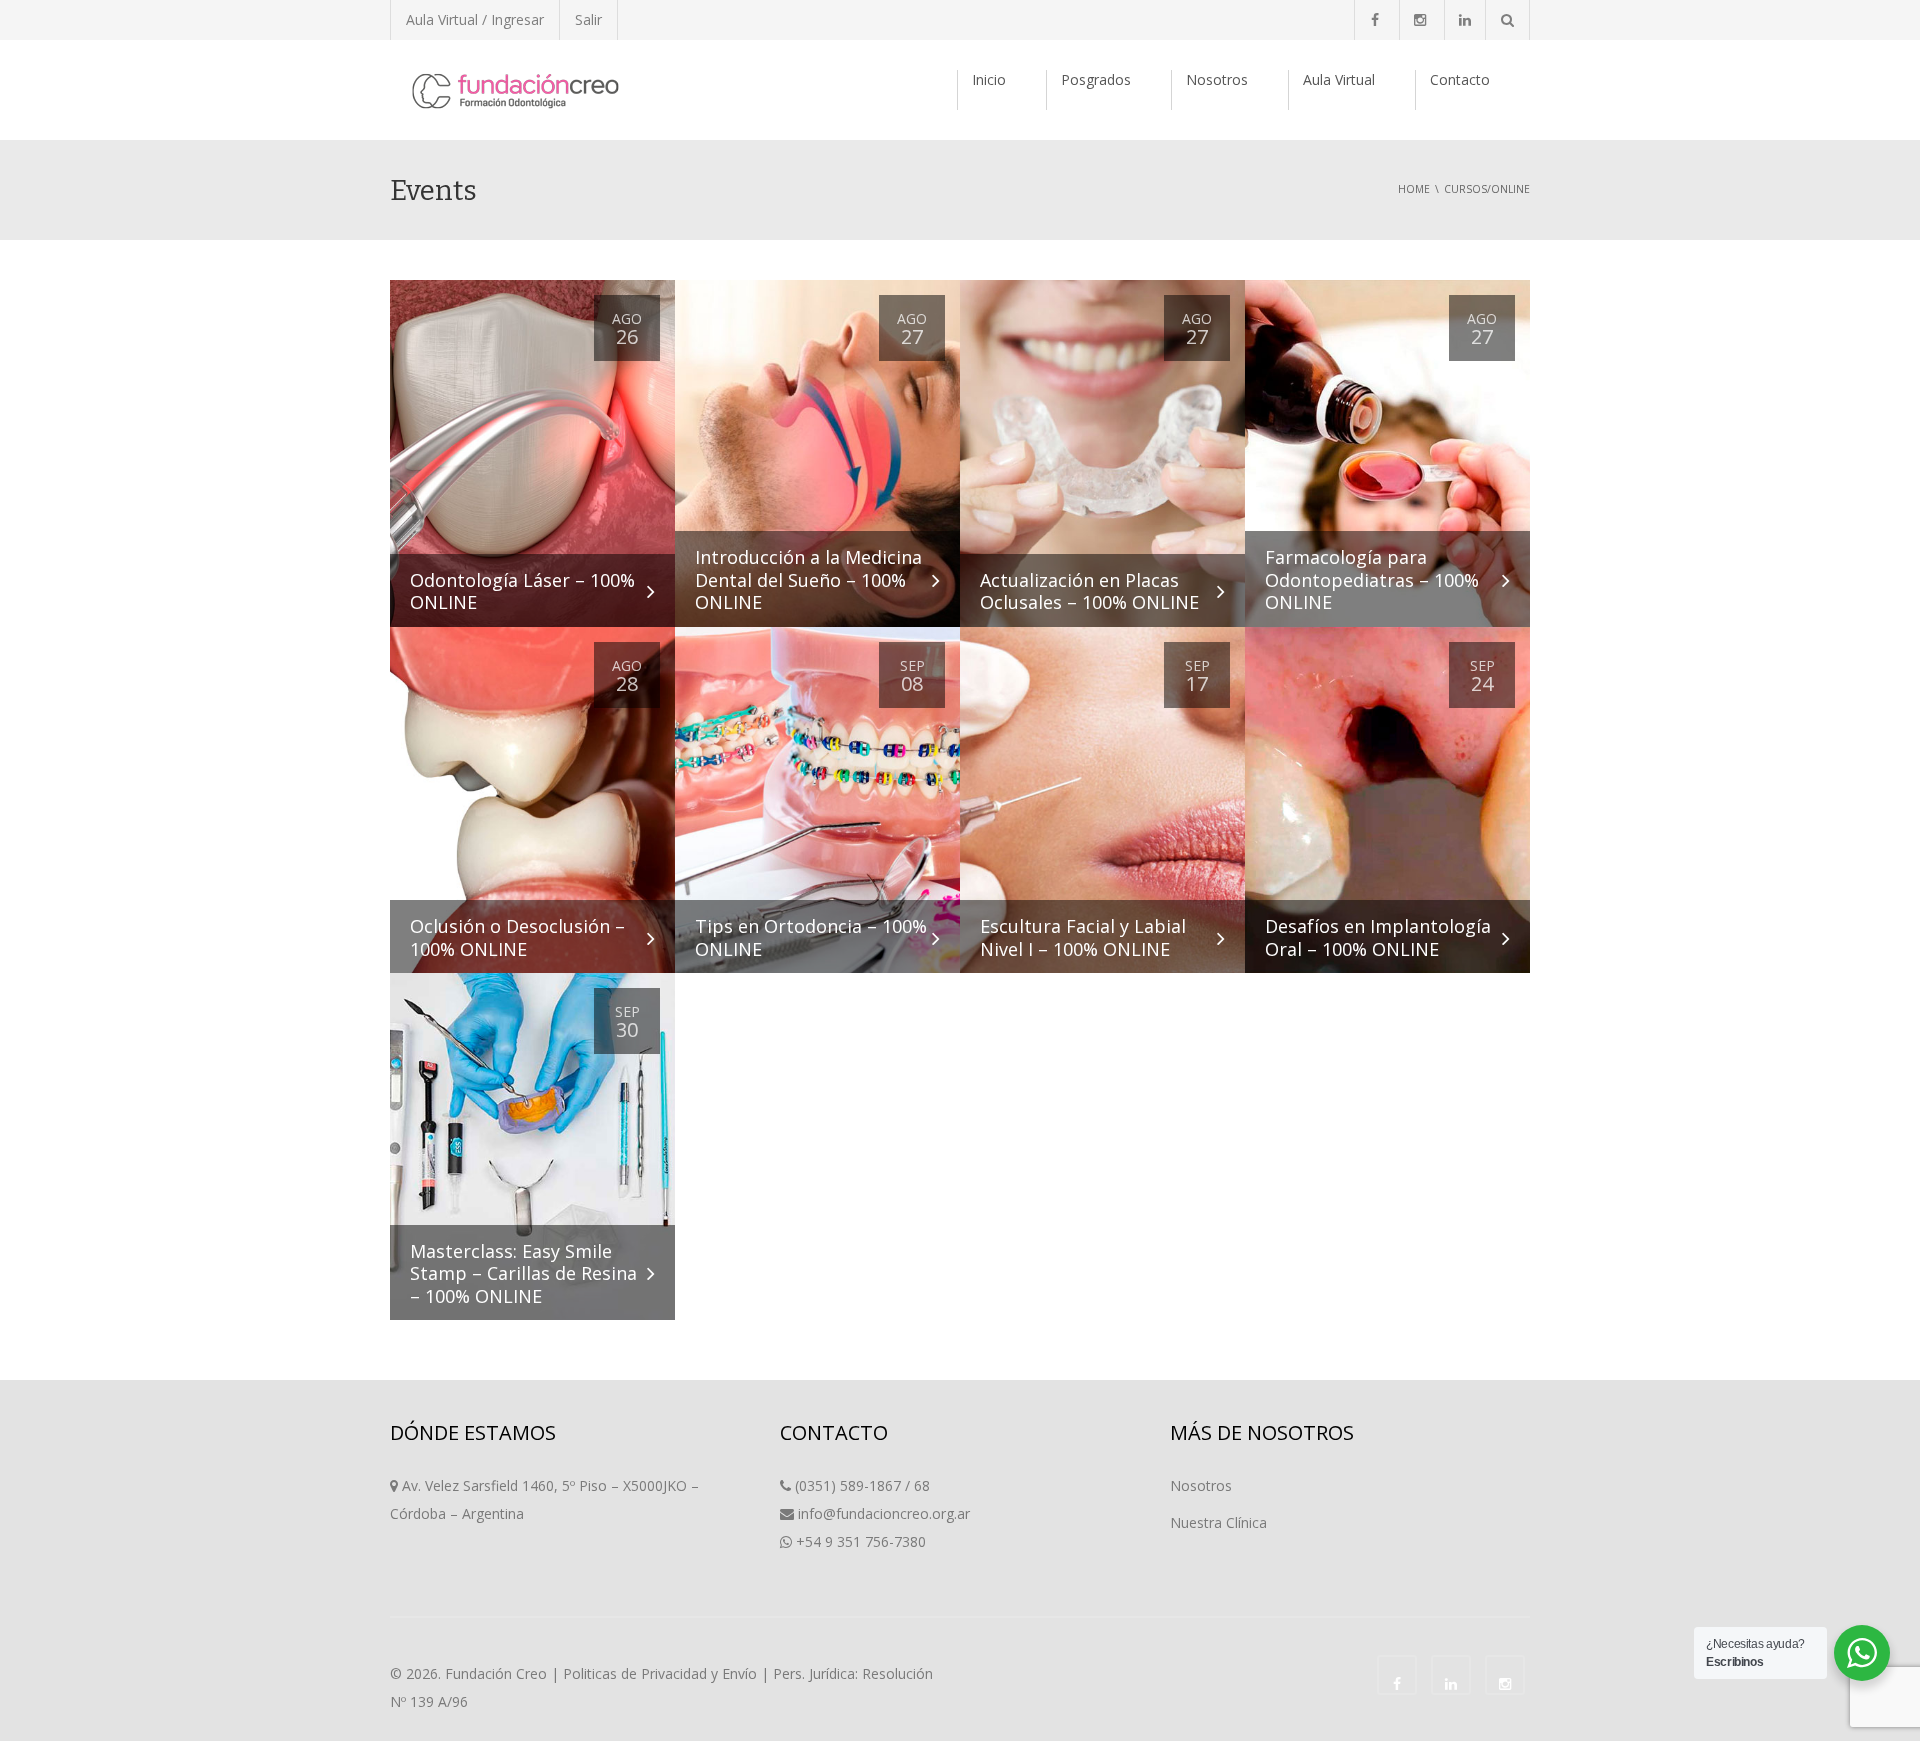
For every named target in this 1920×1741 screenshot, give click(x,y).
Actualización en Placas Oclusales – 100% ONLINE (1089, 591)
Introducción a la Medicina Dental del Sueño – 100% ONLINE (808, 579)
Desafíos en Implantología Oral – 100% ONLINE (1378, 937)
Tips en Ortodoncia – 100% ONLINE (811, 937)
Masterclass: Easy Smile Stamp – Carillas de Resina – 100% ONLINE (523, 1273)
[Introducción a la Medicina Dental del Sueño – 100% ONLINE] (817, 452)
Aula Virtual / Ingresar (475, 19)
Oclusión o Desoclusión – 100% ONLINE (517, 937)
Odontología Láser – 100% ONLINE (522, 591)
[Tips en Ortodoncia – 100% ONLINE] (817, 799)
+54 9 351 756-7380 (861, 1541)
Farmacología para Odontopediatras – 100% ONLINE (1372, 579)
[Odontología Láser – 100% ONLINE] (532, 452)
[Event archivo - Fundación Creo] (515, 89)
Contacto (1460, 79)
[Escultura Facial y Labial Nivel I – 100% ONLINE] (1102, 799)
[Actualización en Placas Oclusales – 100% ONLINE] (1102, 452)
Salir (588, 19)
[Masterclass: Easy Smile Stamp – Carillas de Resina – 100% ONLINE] (532, 1146)
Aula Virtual (1339, 79)
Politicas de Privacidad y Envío (660, 1673)
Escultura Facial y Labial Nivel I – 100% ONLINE (1083, 937)
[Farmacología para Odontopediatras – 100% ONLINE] (1387, 452)
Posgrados (1096, 79)
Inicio (989, 79)
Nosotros (1217, 79)
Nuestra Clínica (1218, 1522)
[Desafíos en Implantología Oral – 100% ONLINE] (1387, 799)
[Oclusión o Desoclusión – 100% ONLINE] (532, 799)
